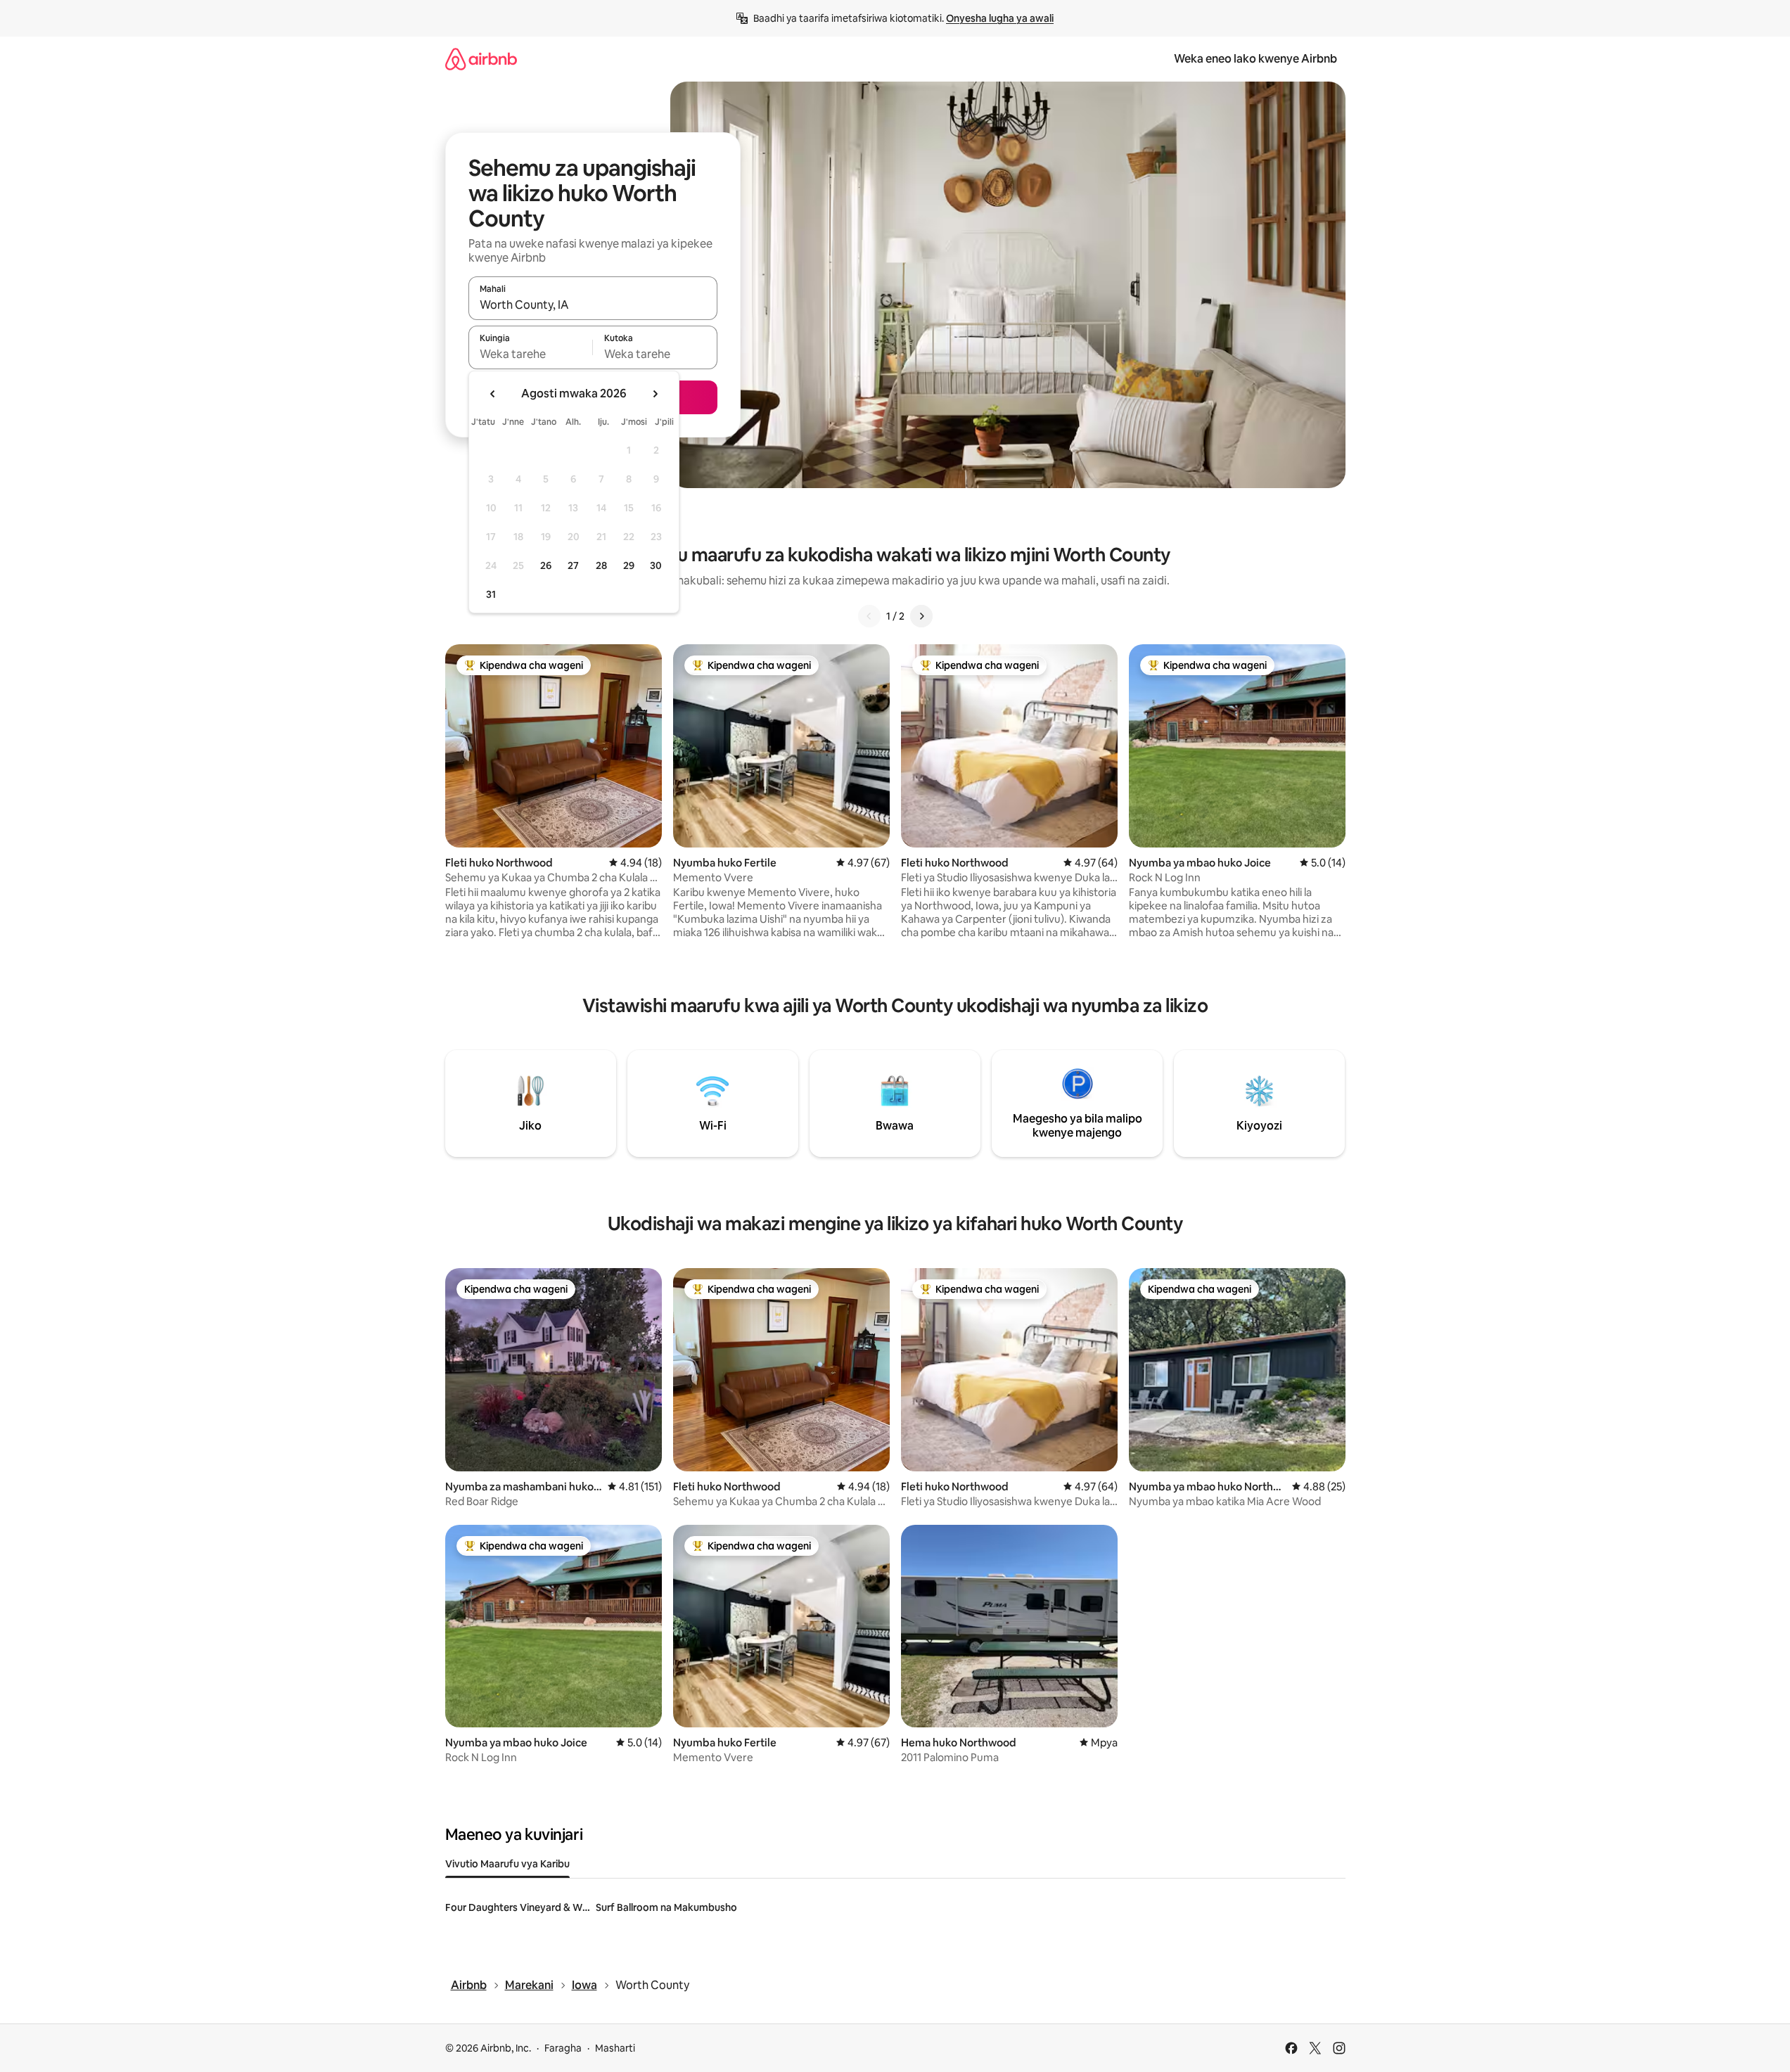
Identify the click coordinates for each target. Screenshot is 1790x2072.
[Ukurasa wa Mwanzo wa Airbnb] (481, 59)
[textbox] (531, 354)
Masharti (615, 2048)
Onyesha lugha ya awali (1000, 18)
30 (656, 565)
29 (629, 565)
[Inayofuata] (921, 616)
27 (573, 565)
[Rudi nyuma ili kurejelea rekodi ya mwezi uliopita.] (493, 394)
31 (491, 594)
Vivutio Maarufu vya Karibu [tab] (507, 1864)
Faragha (563, 2048)
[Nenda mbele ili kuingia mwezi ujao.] (655, 394)
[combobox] (593, 305)
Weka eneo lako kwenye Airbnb (1255, 59)
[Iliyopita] (869, 616)
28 (601, 565)
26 (546, 565)
